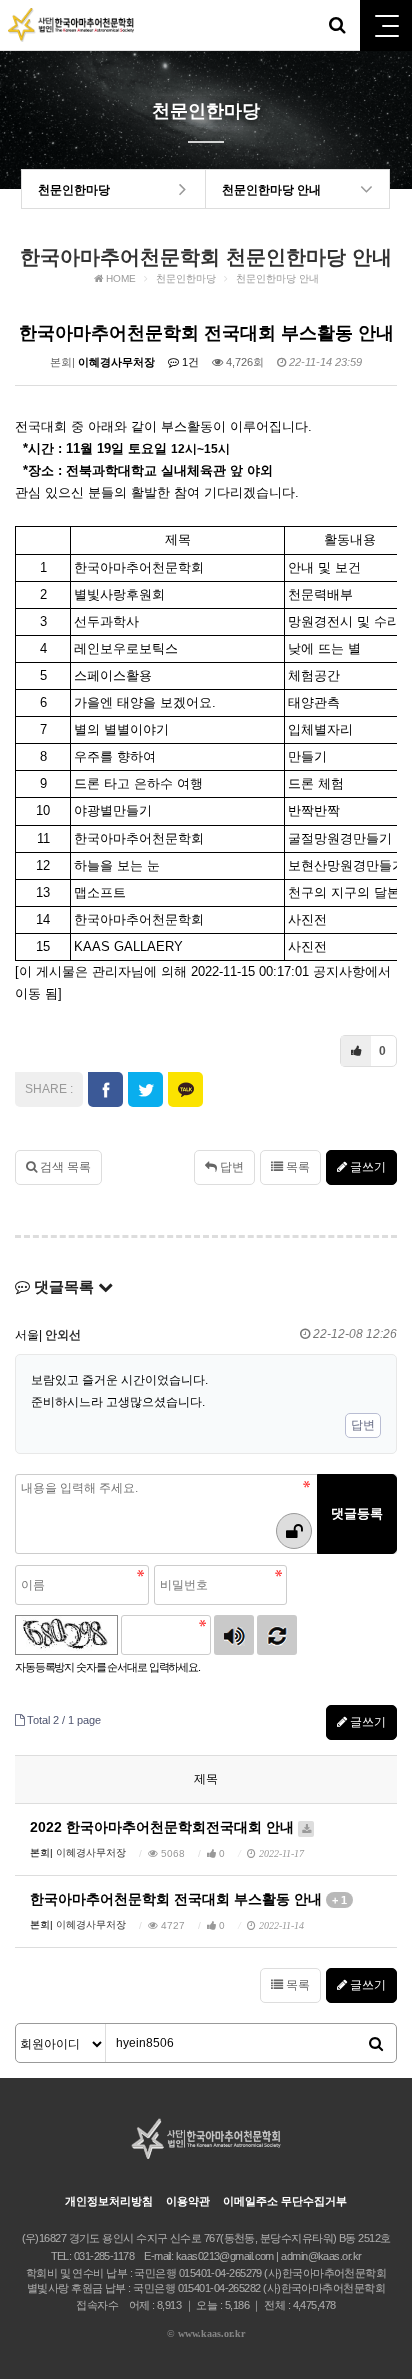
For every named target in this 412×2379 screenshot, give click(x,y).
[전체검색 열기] (337, 25)
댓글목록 (64, 1286)
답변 (230, 1167)
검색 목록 (64, 1167)
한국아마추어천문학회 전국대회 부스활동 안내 (188, 1899)
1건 (189, 362)
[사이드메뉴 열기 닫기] (386, 25)
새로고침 (277, 1635)
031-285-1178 (104, 2256)
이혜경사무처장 (116, 362)
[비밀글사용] (294, 1531)
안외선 (63, 1335)
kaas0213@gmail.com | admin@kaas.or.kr (269, 2256)
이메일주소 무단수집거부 (285, 2201)
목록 (296, 1167)
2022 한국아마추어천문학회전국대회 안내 (164, 1827)
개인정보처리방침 (109, 2201)
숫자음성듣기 (234, 1635)
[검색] (376, 2044)
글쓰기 (366, 1167)
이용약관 (188, 2201)
